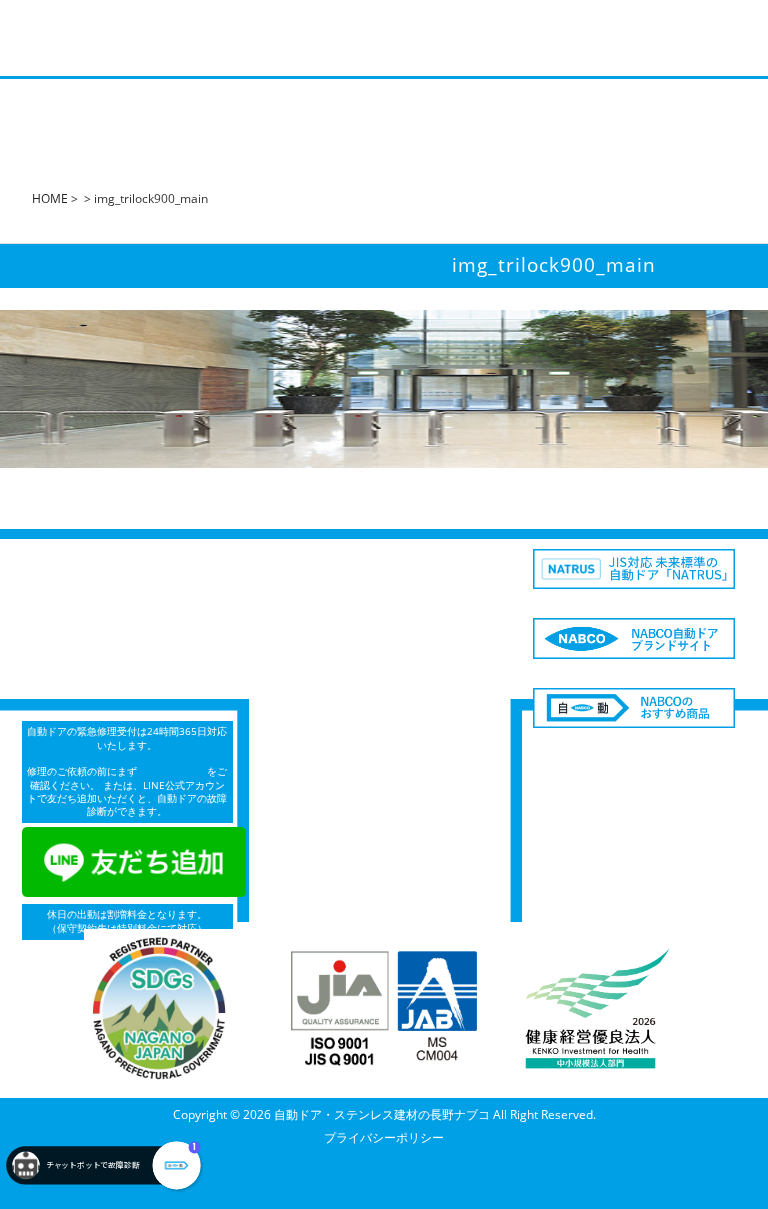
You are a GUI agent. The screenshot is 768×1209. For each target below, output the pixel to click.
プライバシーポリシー (384, 1137)
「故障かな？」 (172, 771)
